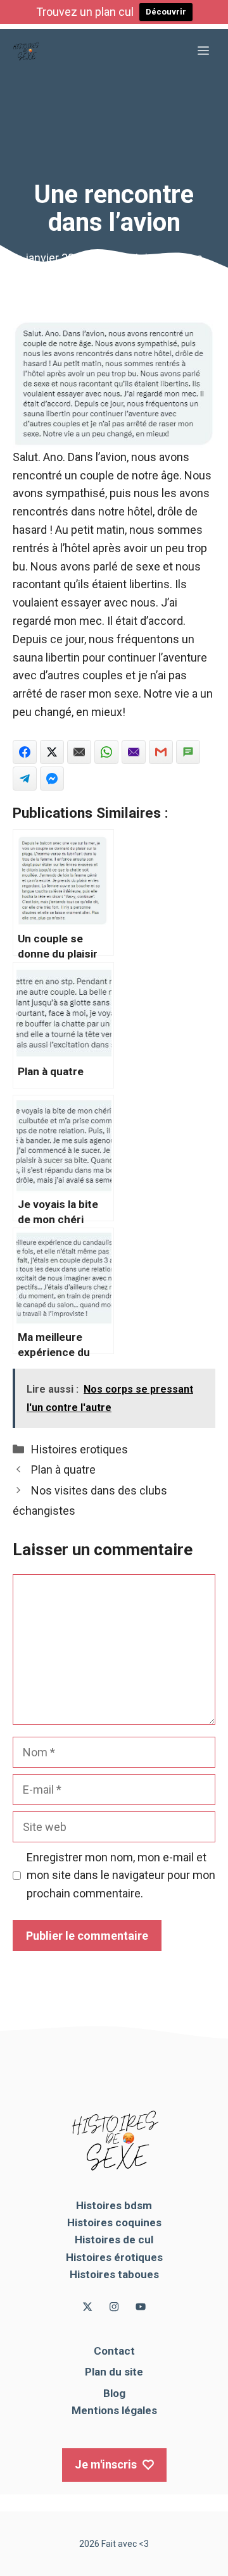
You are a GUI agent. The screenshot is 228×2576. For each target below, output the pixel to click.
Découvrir (166, 12)
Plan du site (114, 2372)
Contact (114, 2351)
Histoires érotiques (114, 2257)
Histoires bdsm (114, 2205)
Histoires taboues (114, 2274)
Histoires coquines (114, 2222)
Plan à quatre (63, 1470)
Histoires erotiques (79, 1449)
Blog (114, 2393)
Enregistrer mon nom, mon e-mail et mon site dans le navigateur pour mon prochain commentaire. (121, 1876)
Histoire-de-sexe (160, 258)
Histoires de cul (114, 2240)
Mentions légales (114, 2410)
